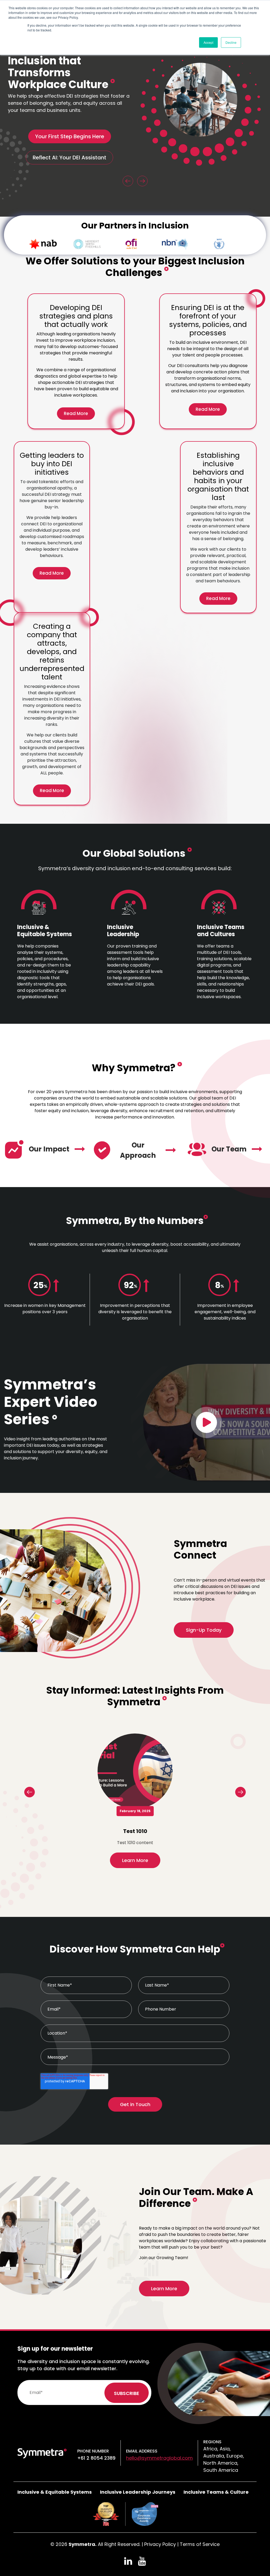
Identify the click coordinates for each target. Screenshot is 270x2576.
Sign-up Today (204, 1630)
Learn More (164, 2289)
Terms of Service (200, 2544)
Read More (76, 413)
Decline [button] (231, 42)
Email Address (142, 2451)
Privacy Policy (160, 2544)
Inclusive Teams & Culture (216, 2492)
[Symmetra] (42, 2453)
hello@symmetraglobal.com (159, 2458)
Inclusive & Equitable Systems (55, 2492)
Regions (212, 2442)
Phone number (93, 2451)
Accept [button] (208, 42)
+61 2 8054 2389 (96, 2458)
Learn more (135, 1860)
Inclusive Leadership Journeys (138, 2492)
